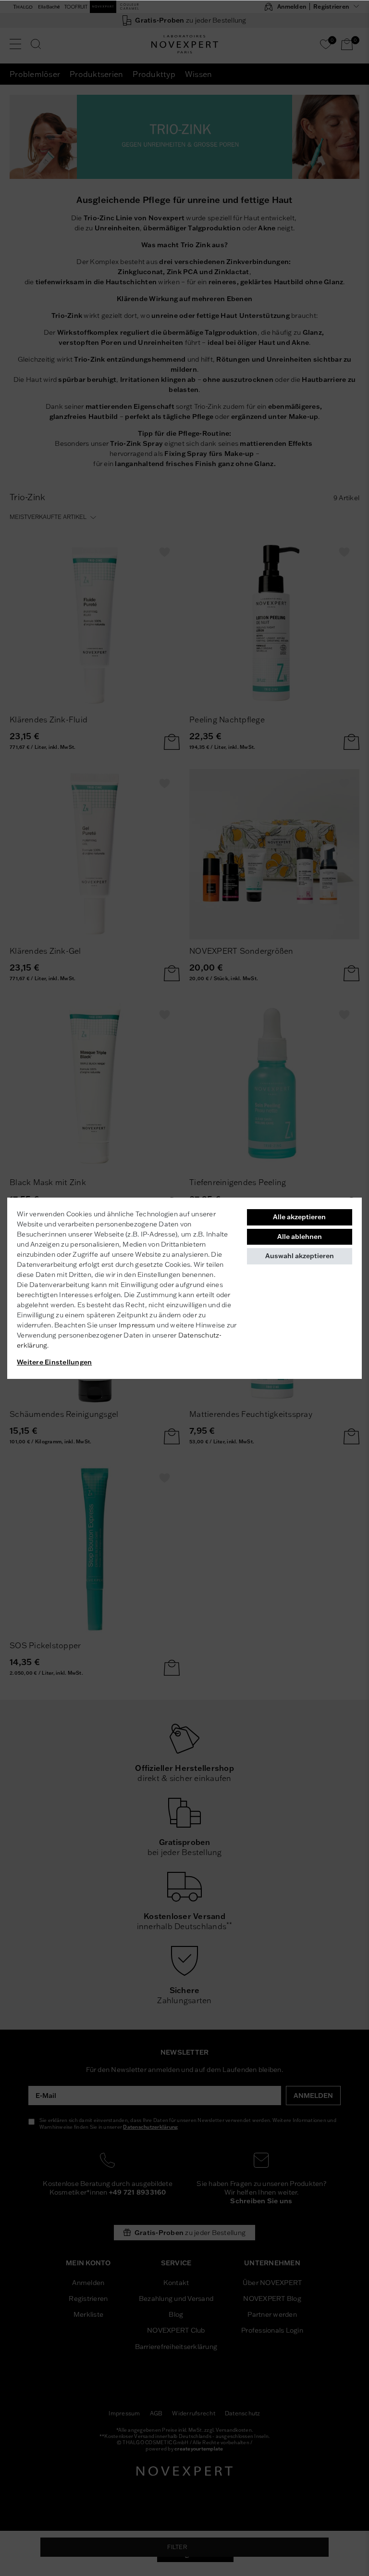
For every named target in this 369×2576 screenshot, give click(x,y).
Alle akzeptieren (299, 1217)
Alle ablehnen (300, 1237)
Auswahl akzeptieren (300, 1256)
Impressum (137, 1325)
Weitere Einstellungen (54, 1362)
